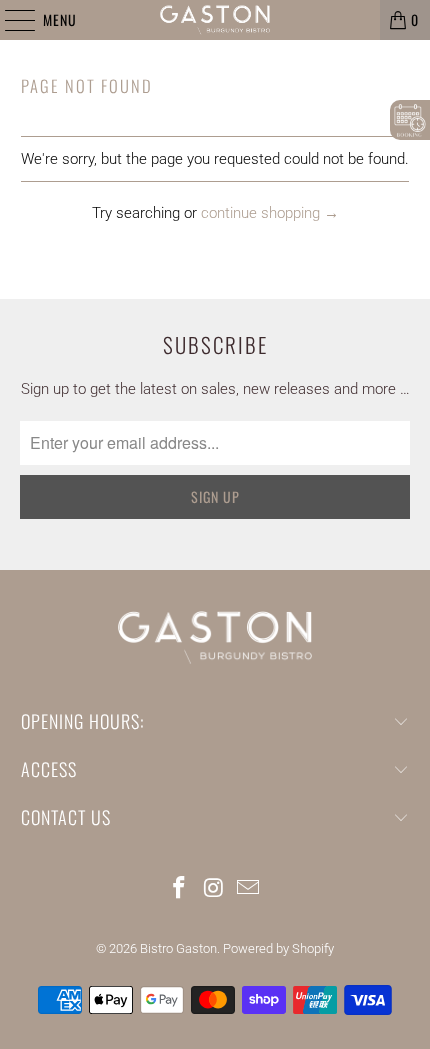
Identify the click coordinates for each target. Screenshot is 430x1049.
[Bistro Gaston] (215, 20)
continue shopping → (270, 213)
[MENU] (9, 20)
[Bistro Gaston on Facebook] (179, 889)
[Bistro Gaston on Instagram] (214, 889)
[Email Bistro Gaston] (249, 889)
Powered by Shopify (278, 948)
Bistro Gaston (178, 948)
